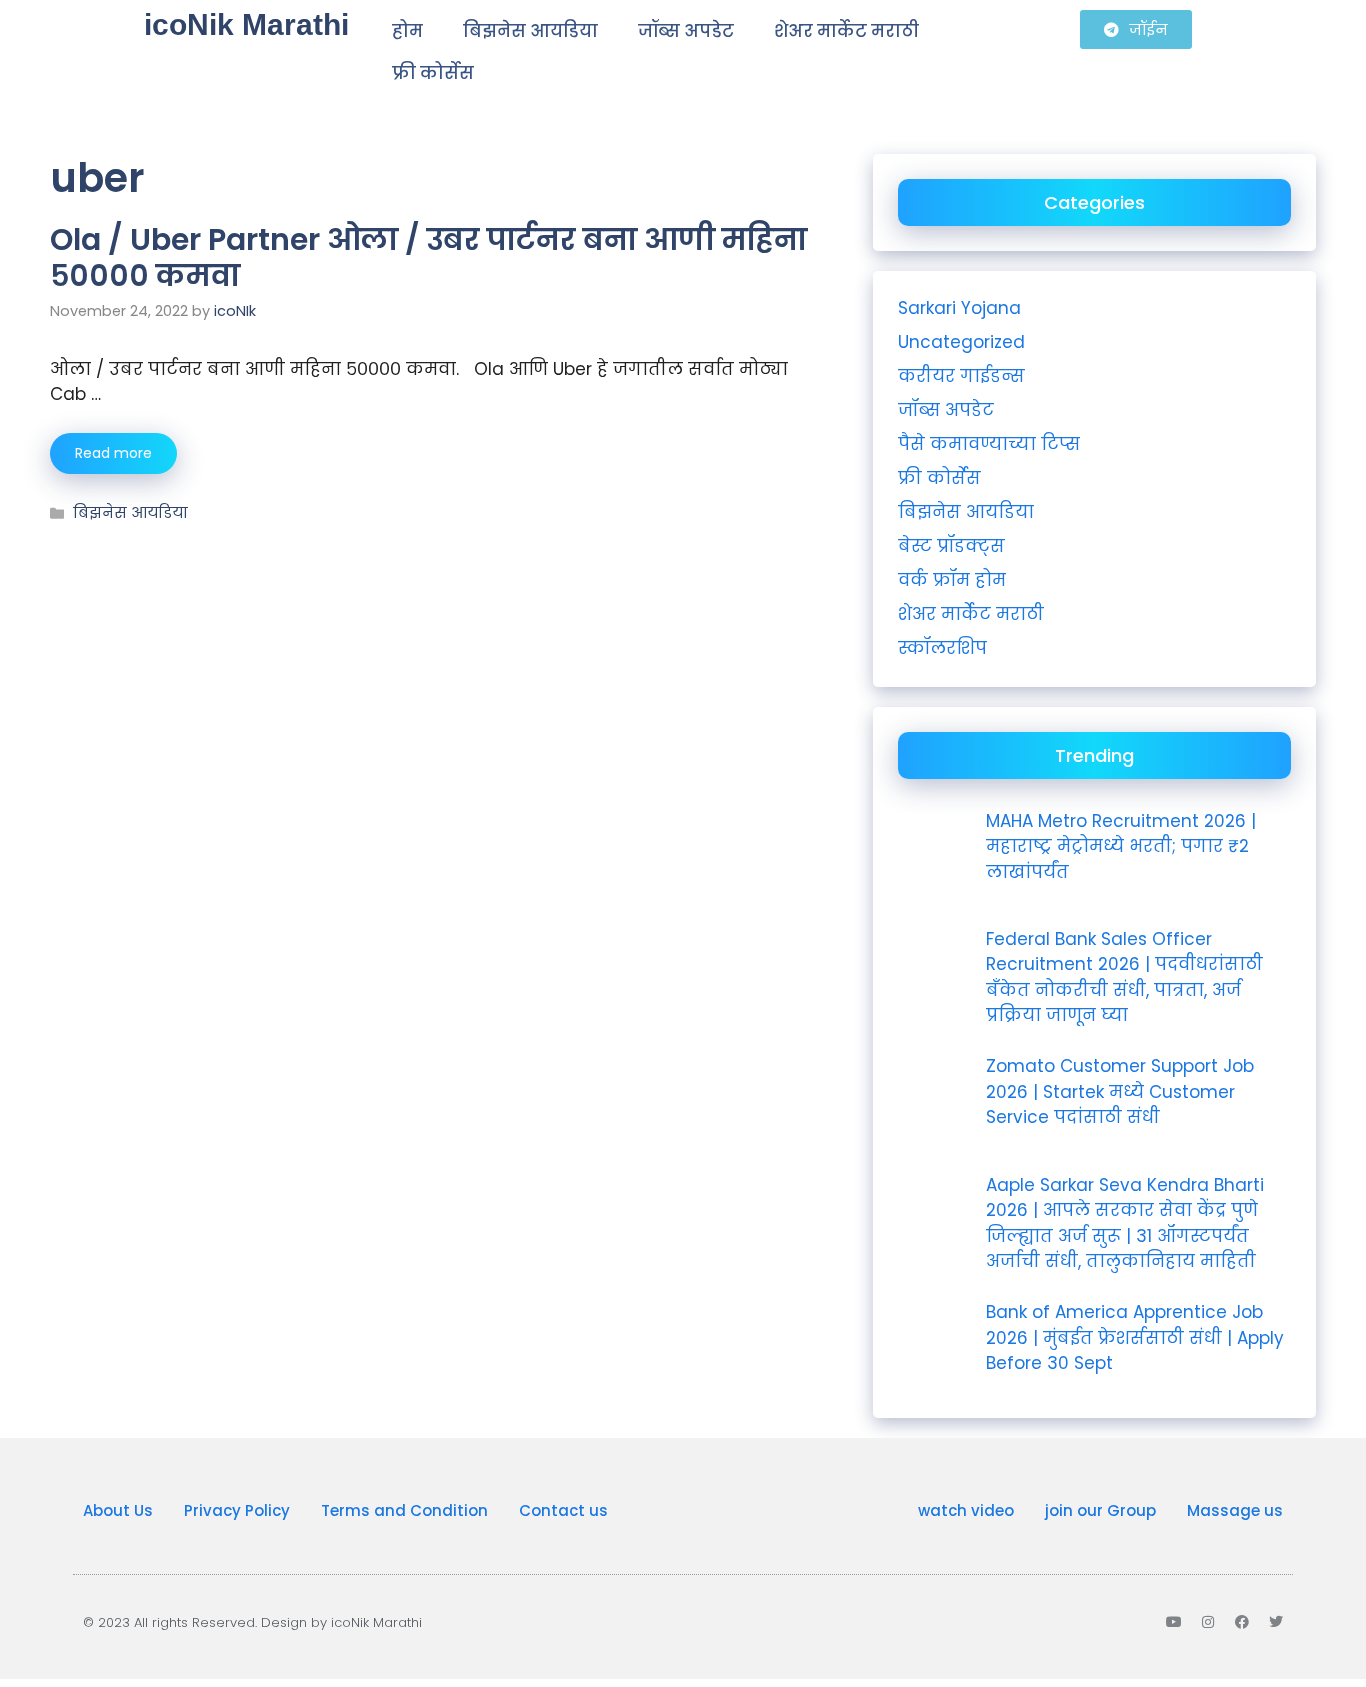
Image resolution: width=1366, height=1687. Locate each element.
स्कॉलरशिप (942, 648)
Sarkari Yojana (959, 308)
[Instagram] (1208, 1622)
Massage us (1235, 1510)
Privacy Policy (237, 1510)
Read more (113, 453)
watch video (966, 1510)
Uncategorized (961, 342)
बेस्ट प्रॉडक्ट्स (951, 546)
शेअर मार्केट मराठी (846, 31)
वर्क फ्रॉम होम (952, 580)
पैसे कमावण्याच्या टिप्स (989, 444)
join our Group (1100, 1510)
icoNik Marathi (246, 24)
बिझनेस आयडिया (530, 31)
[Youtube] (1174, 1622)
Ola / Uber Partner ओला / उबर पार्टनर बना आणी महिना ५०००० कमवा (428, 257)
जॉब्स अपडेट (686, 31)
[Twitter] (1276, 1622)
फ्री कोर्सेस (433, 73)
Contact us (563, 1510)
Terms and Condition (404, 1510)
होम (407, 31)
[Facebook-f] (1242, 1622)
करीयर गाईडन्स (961, 376)
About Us (118, 1510)
